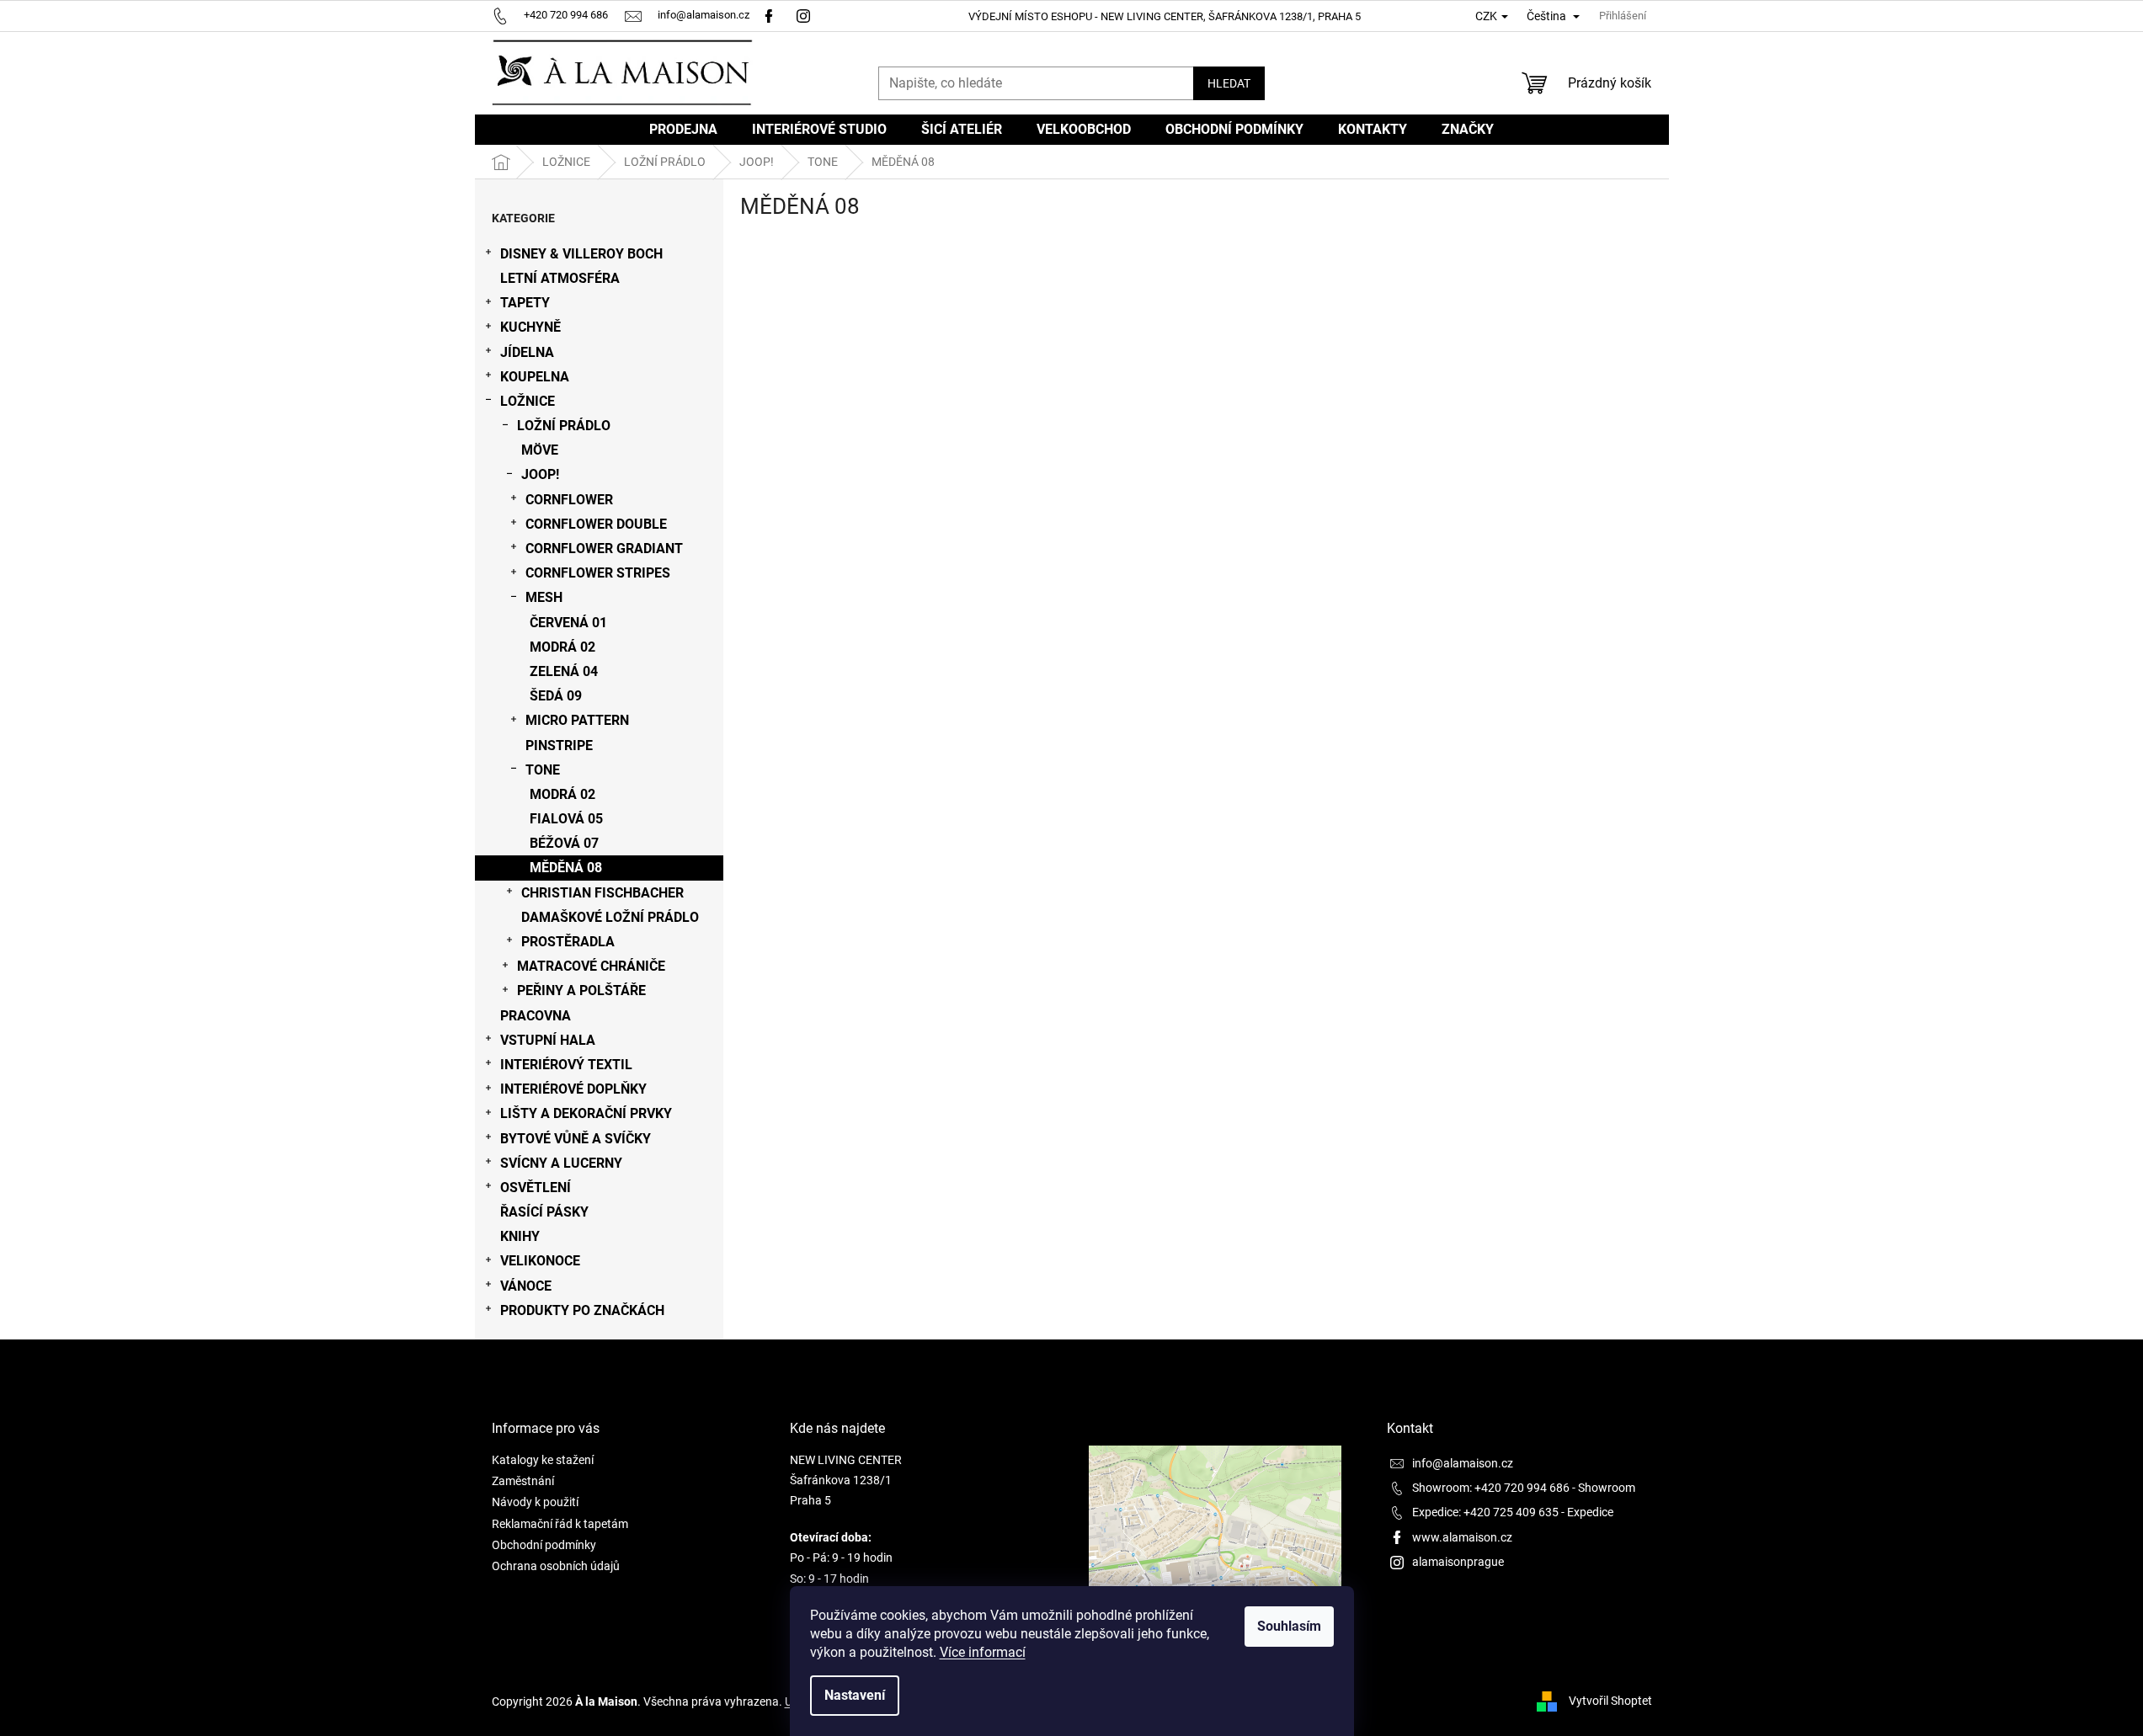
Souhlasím (1289, 1626)
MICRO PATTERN (577, 720)
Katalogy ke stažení (543, 1460)
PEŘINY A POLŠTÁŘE (581, 990)
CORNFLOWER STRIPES (598, 573)
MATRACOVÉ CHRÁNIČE (591, 966)
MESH (544, 597)
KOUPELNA (535, 377)
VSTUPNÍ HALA (548, 1040)
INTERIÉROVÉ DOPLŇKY (573, 1089)
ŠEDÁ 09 (556, 696)
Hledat (1229, 83)
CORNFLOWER (569, 500)
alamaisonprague (1458, 1562)
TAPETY (525, 303)
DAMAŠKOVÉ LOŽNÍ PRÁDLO (610, 917)
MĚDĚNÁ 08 (566, 868)
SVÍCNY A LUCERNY (561, 1163)
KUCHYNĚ (530, 327)
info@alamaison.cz (1463, 1463)
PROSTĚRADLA (568, 942)
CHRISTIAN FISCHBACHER (602, 893)
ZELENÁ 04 (564, 671)
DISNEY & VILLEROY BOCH (581, 254)
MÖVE (540, 450)
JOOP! (540, 474)
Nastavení (855, 1695)
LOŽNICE (528, 401)
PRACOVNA (536, 1016)
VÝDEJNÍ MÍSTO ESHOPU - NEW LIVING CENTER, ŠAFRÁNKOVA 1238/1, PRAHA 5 (1165, 16)
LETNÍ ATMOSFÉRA (560, 278)
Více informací (983, 1652)
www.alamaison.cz (1462, 1537)
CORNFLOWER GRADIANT (604, 548)
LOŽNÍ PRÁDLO (564, 426)
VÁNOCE (526, 1286)
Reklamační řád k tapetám (560, 1524)
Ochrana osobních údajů (556, 1566)
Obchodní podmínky (544, 1545)
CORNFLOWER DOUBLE (596, 524)
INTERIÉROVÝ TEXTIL (566, 1065)
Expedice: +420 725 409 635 (1485, 1512)
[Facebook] (769, 15)
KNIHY (520, 1236)
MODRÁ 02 (562, 647)
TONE (543, 770)
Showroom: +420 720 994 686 (1491, 1488)
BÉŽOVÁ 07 (564, 843)
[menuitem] (683, 130)
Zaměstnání (523, 1481)
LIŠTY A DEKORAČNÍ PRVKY (586, 1113)
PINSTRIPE (559, 746)
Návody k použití (535, 1502)
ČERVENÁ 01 (568, 623)
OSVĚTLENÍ (536, 1188)
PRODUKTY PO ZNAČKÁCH (582, 1310)
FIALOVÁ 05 (566, 819)
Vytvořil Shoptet (1610, 1701)
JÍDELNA (527, 352)
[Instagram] (805, 15)
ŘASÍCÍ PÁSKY (544, 1212)
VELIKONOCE (540, 1261)
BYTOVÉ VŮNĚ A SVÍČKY (576, 1139)
